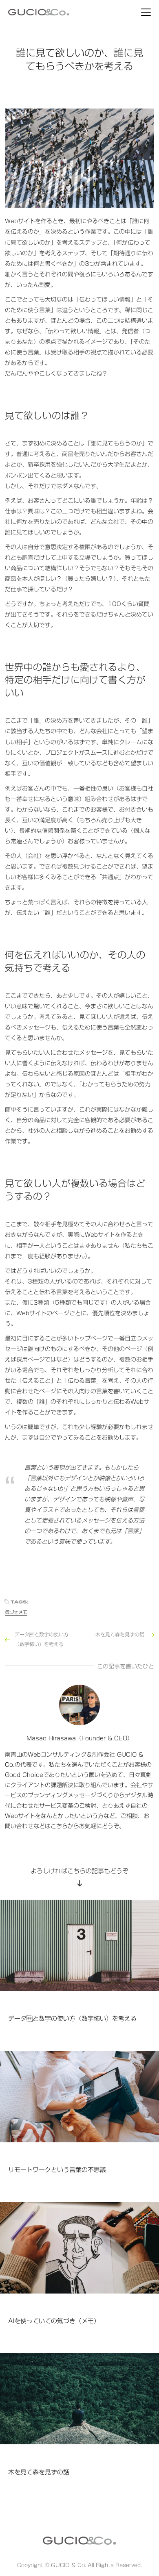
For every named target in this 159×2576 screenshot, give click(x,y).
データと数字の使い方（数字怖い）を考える (42, 1639)
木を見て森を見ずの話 (120, 1634)
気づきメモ (16, 1612)
